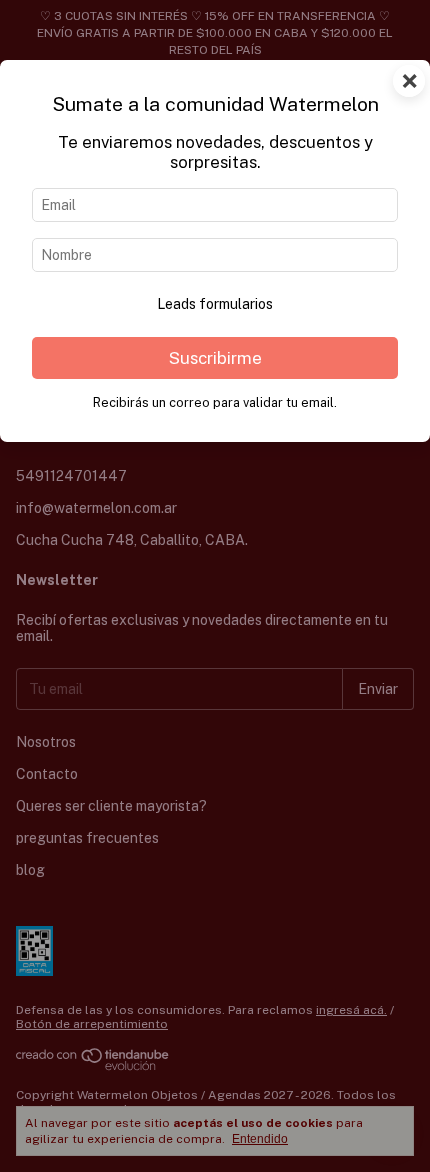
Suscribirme (215, 358)
